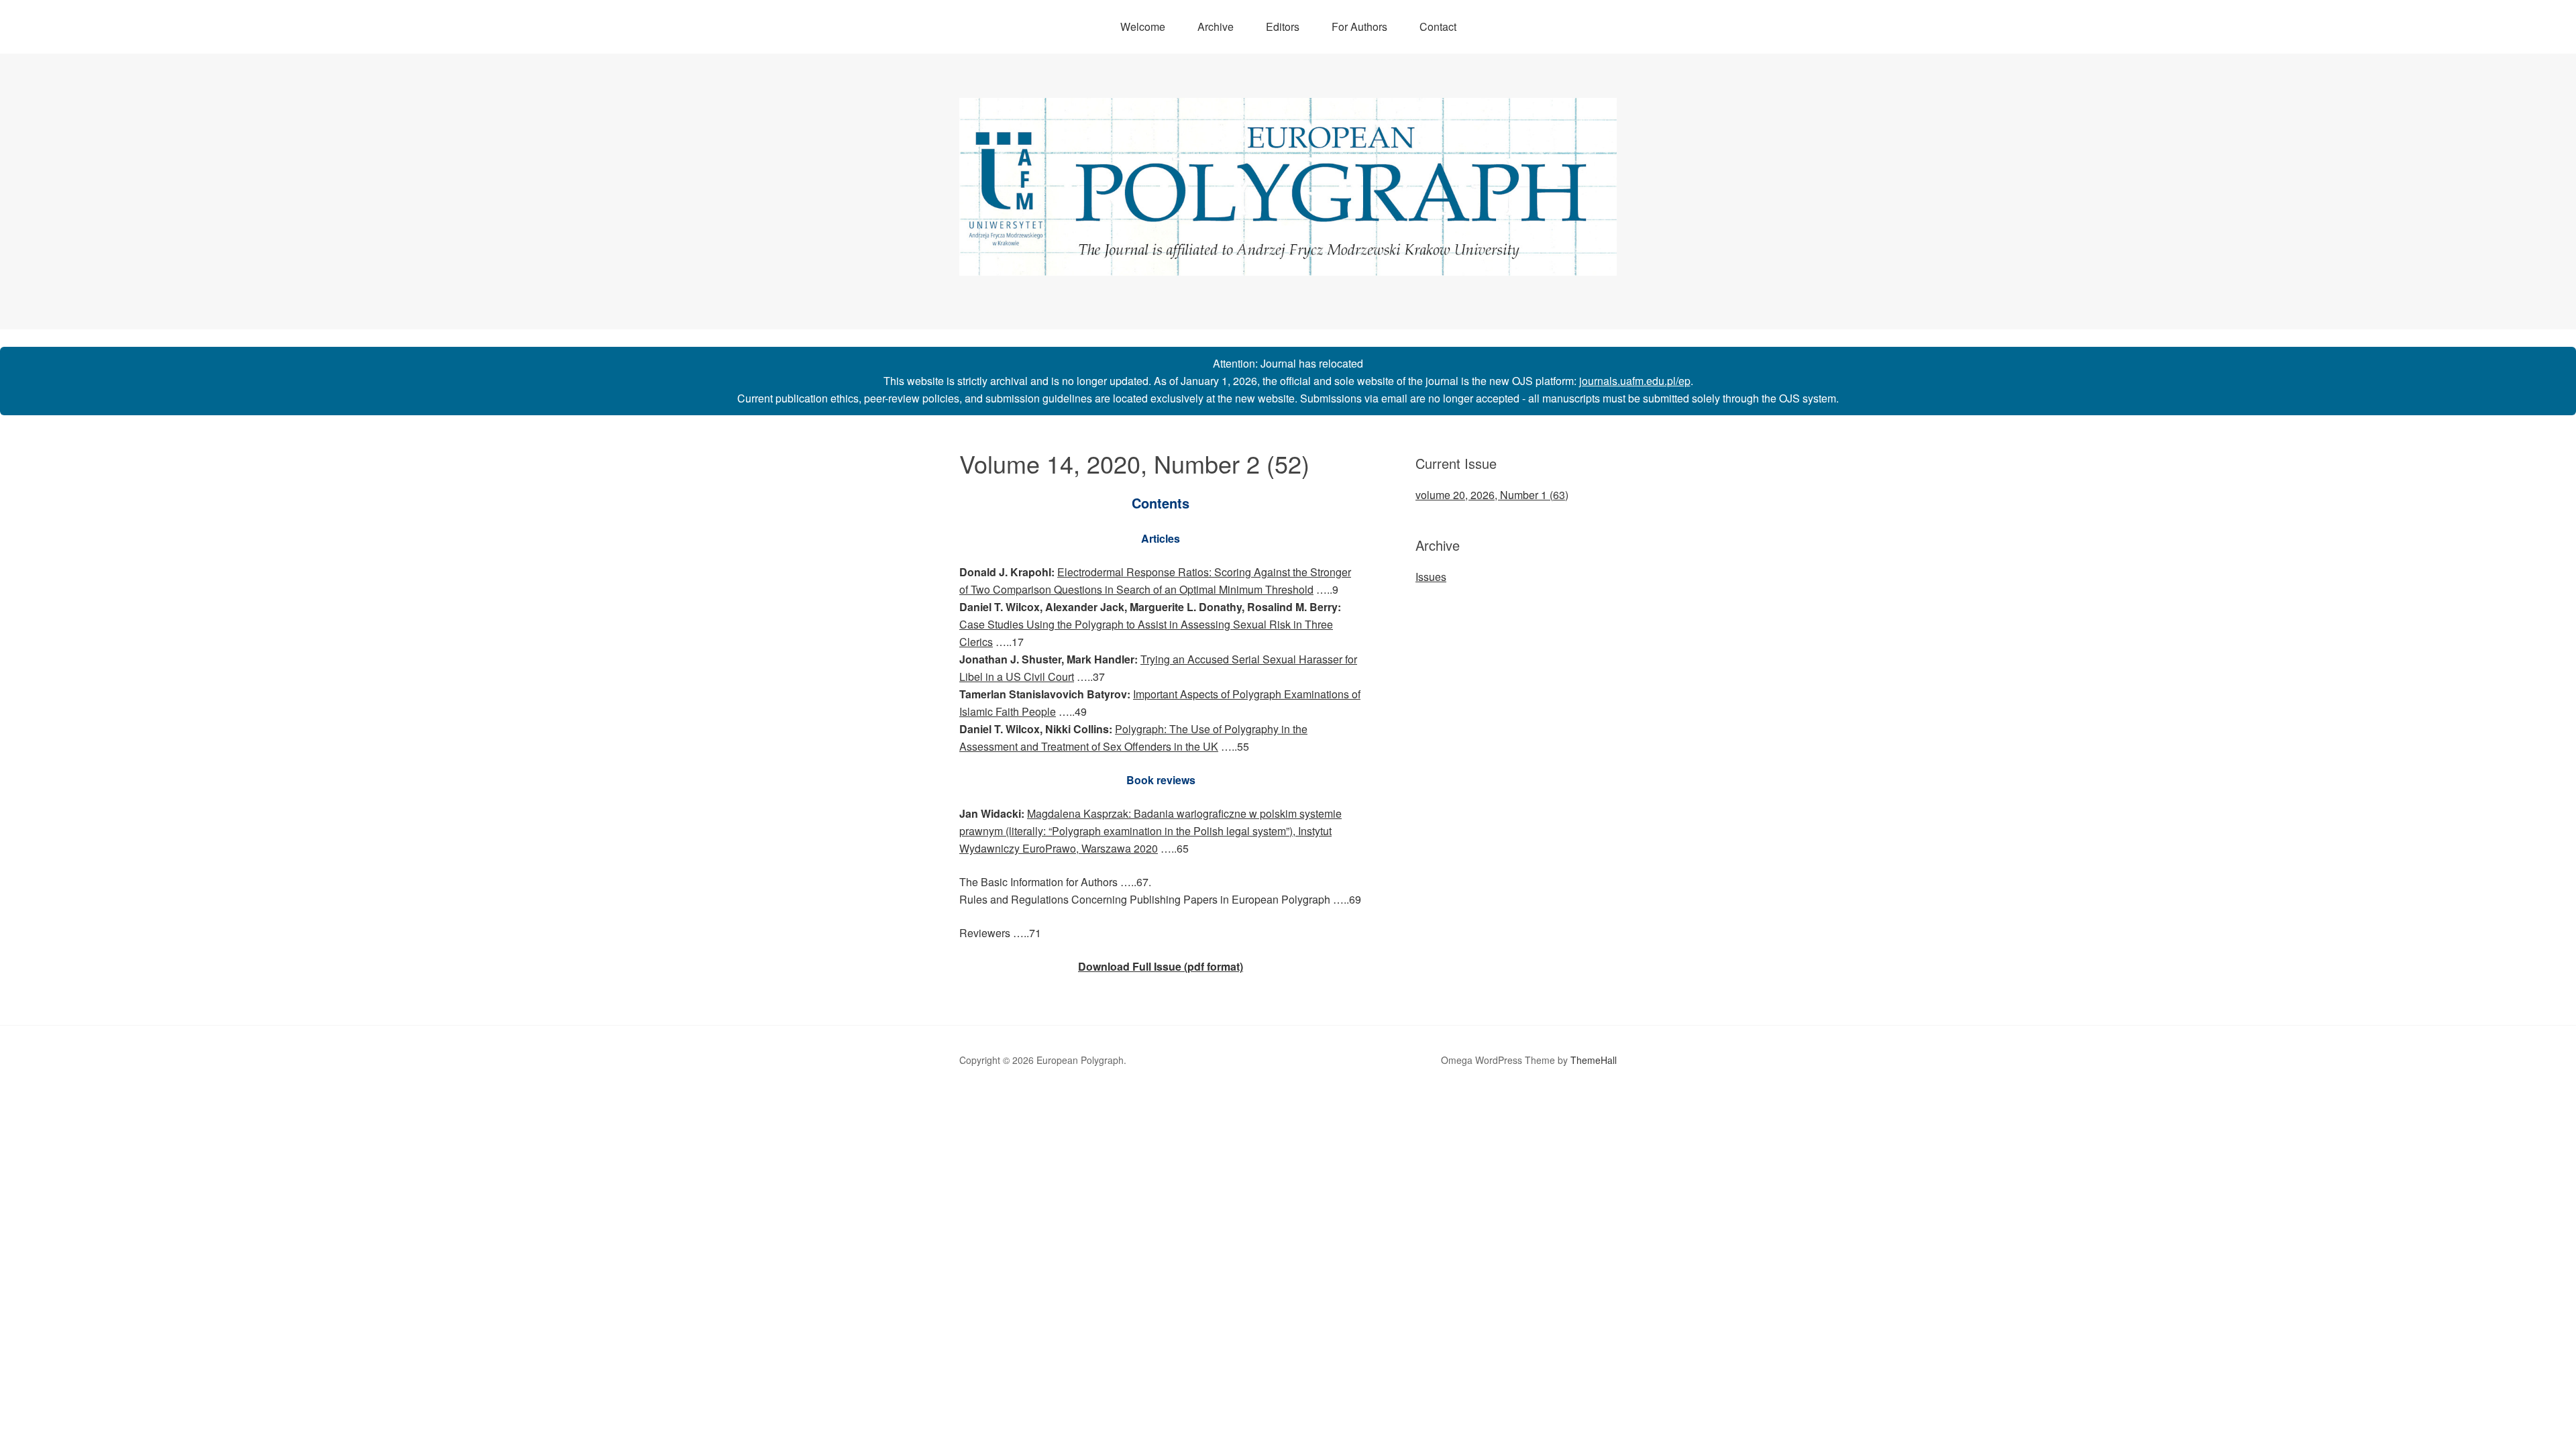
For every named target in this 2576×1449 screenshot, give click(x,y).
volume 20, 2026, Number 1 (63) (1492, 495)
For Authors (1359, 26)
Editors (1283, 26)
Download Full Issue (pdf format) (1161, 966)
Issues (1431, 577)
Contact (1438, 26)
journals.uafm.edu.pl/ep (1635, 381)
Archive (1216, 26)
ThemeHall (1594, 1060)
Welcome (1143, 26)
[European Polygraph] (1288, 263)
